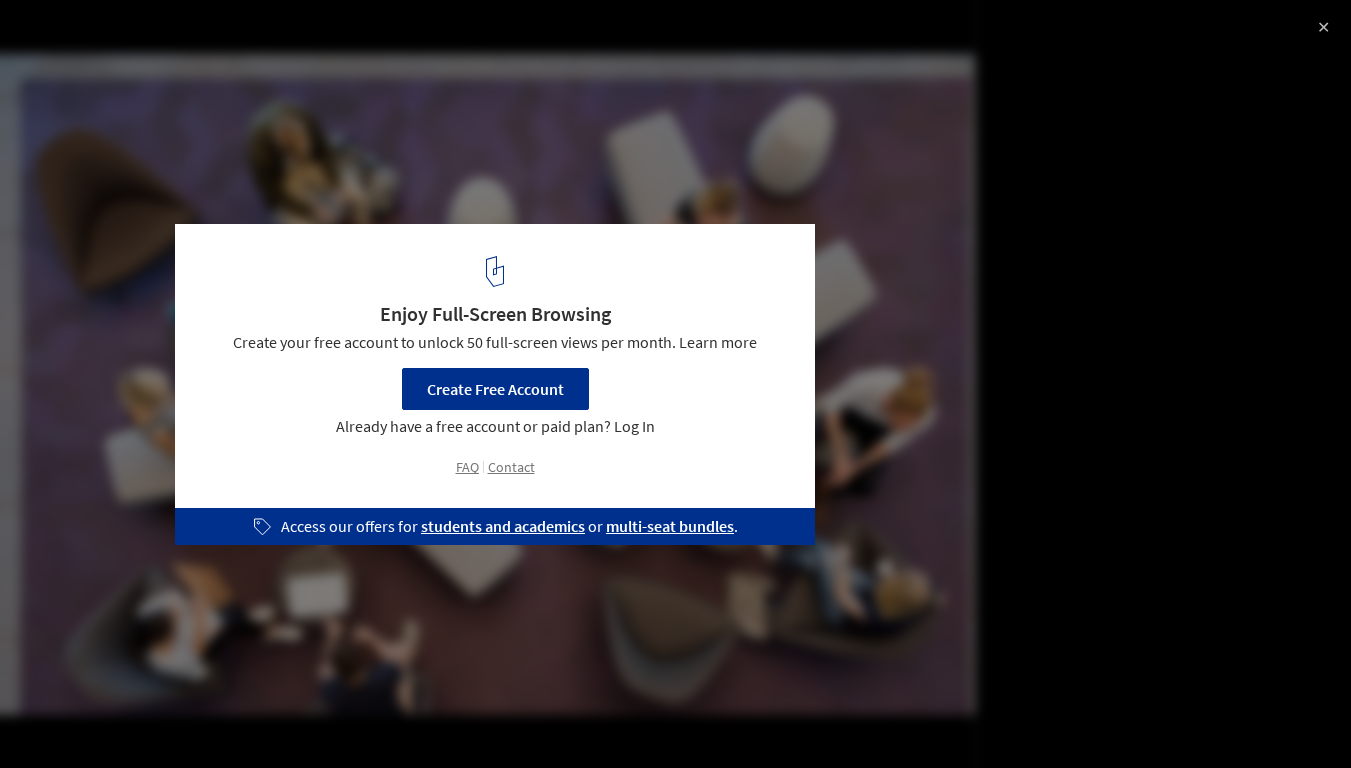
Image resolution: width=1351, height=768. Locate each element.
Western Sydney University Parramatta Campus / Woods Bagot (303, 53)
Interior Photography (98, 717)
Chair (349, 717)
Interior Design (248, 717)
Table (423, 717)
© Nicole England (75, 103)
